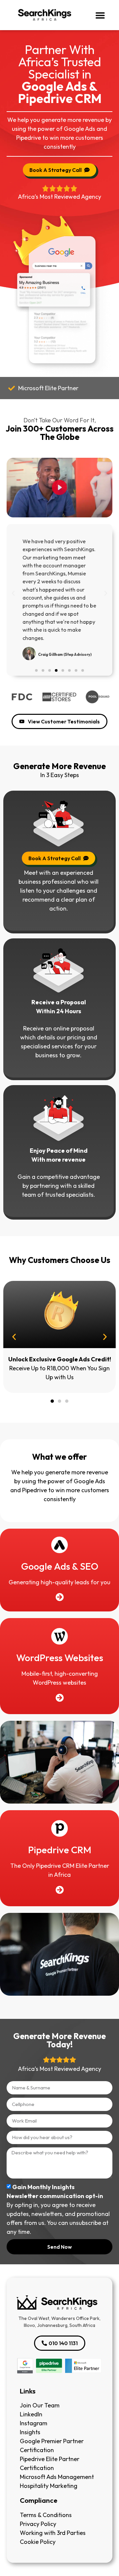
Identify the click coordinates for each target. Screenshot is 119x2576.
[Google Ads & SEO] (59, 1545)
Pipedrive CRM (60, 1850)
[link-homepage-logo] (58, 2303)
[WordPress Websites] (59, 1636)
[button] (100, 15)
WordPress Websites (60, 1658)
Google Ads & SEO (60, 1566)
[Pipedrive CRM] (59, 1828)
